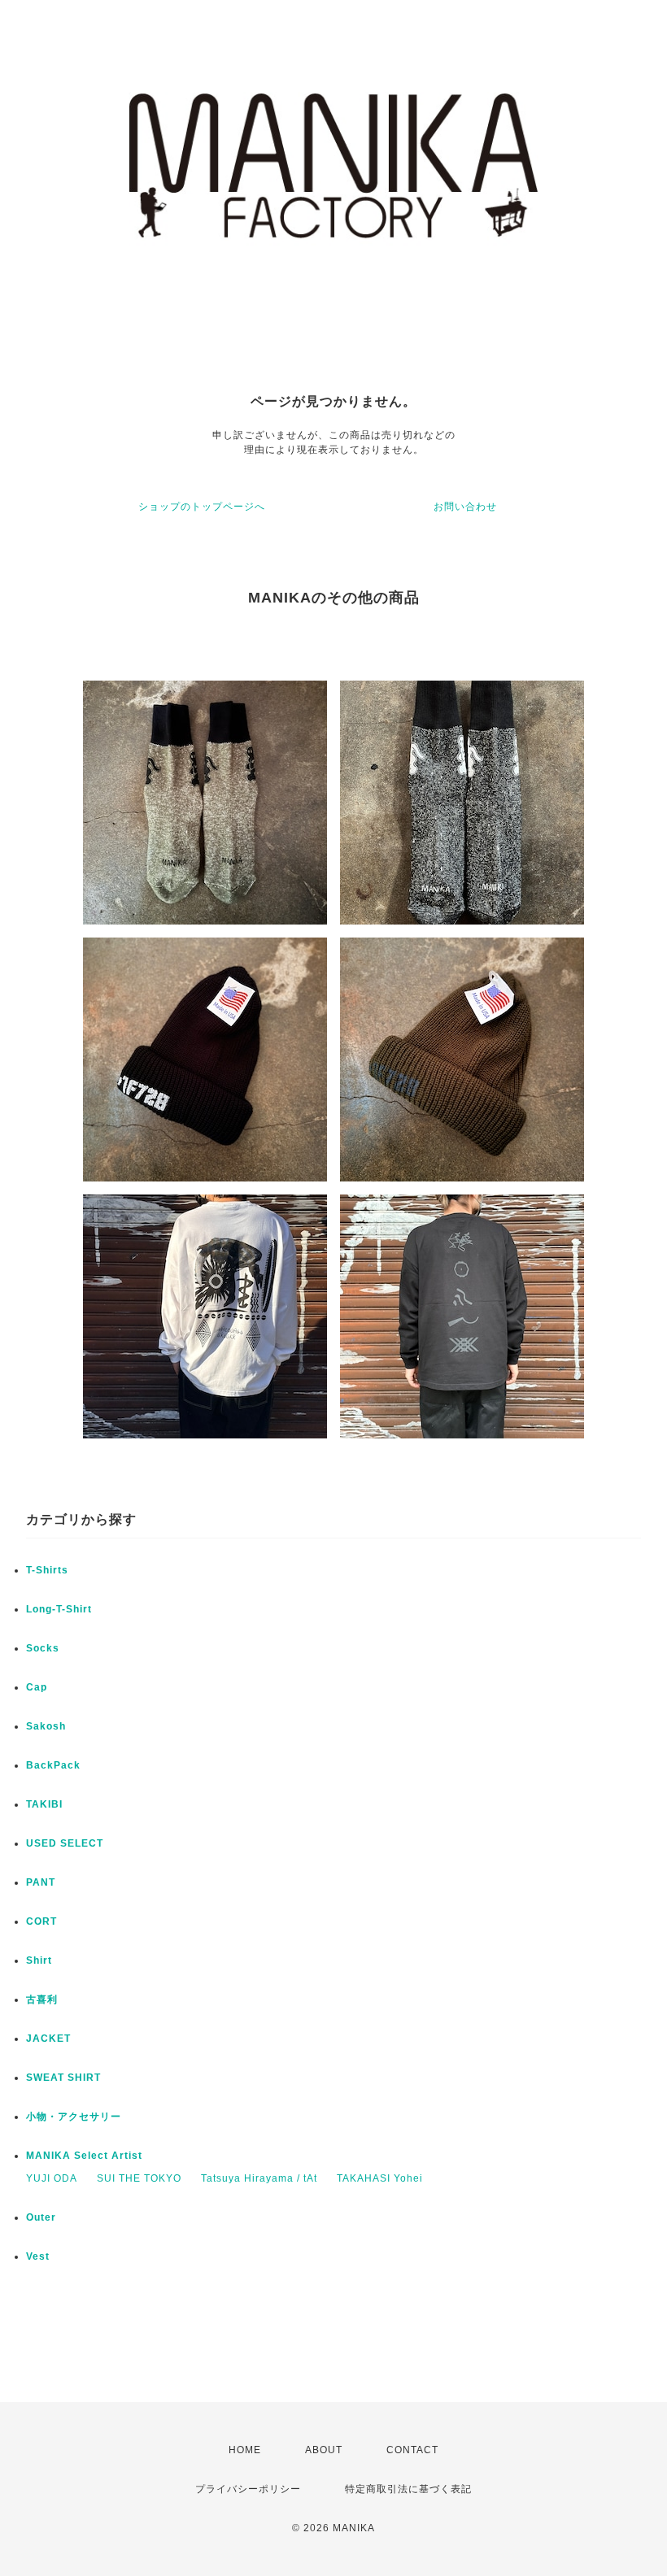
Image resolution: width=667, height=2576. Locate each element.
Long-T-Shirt (59, 1609)
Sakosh (46, 1726)
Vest (38, 2256)
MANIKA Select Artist (84, 2156)
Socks (43, 1648)
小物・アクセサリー (74, 2117)
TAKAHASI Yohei (380, 2178)
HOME (245, 2450)
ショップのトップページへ (202, 507)
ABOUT (324, 2450)
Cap (37, 1687)
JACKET (48, 2039)
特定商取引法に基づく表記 (408, 2489)
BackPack (53, 1765)
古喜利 (42, 1999)
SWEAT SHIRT (63, 2078)
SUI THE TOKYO (139, 2178)
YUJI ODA (52, 2178)
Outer (41, 2217)
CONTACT (412, 2450)
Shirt (39, 1960)
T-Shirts (47, 1570)
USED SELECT (65, 1843)
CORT (41, 1921)
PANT (41, 1882)
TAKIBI (44, 1804)
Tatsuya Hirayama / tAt (259, 2178)
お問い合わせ (465, 507)
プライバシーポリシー (248, 2489)
